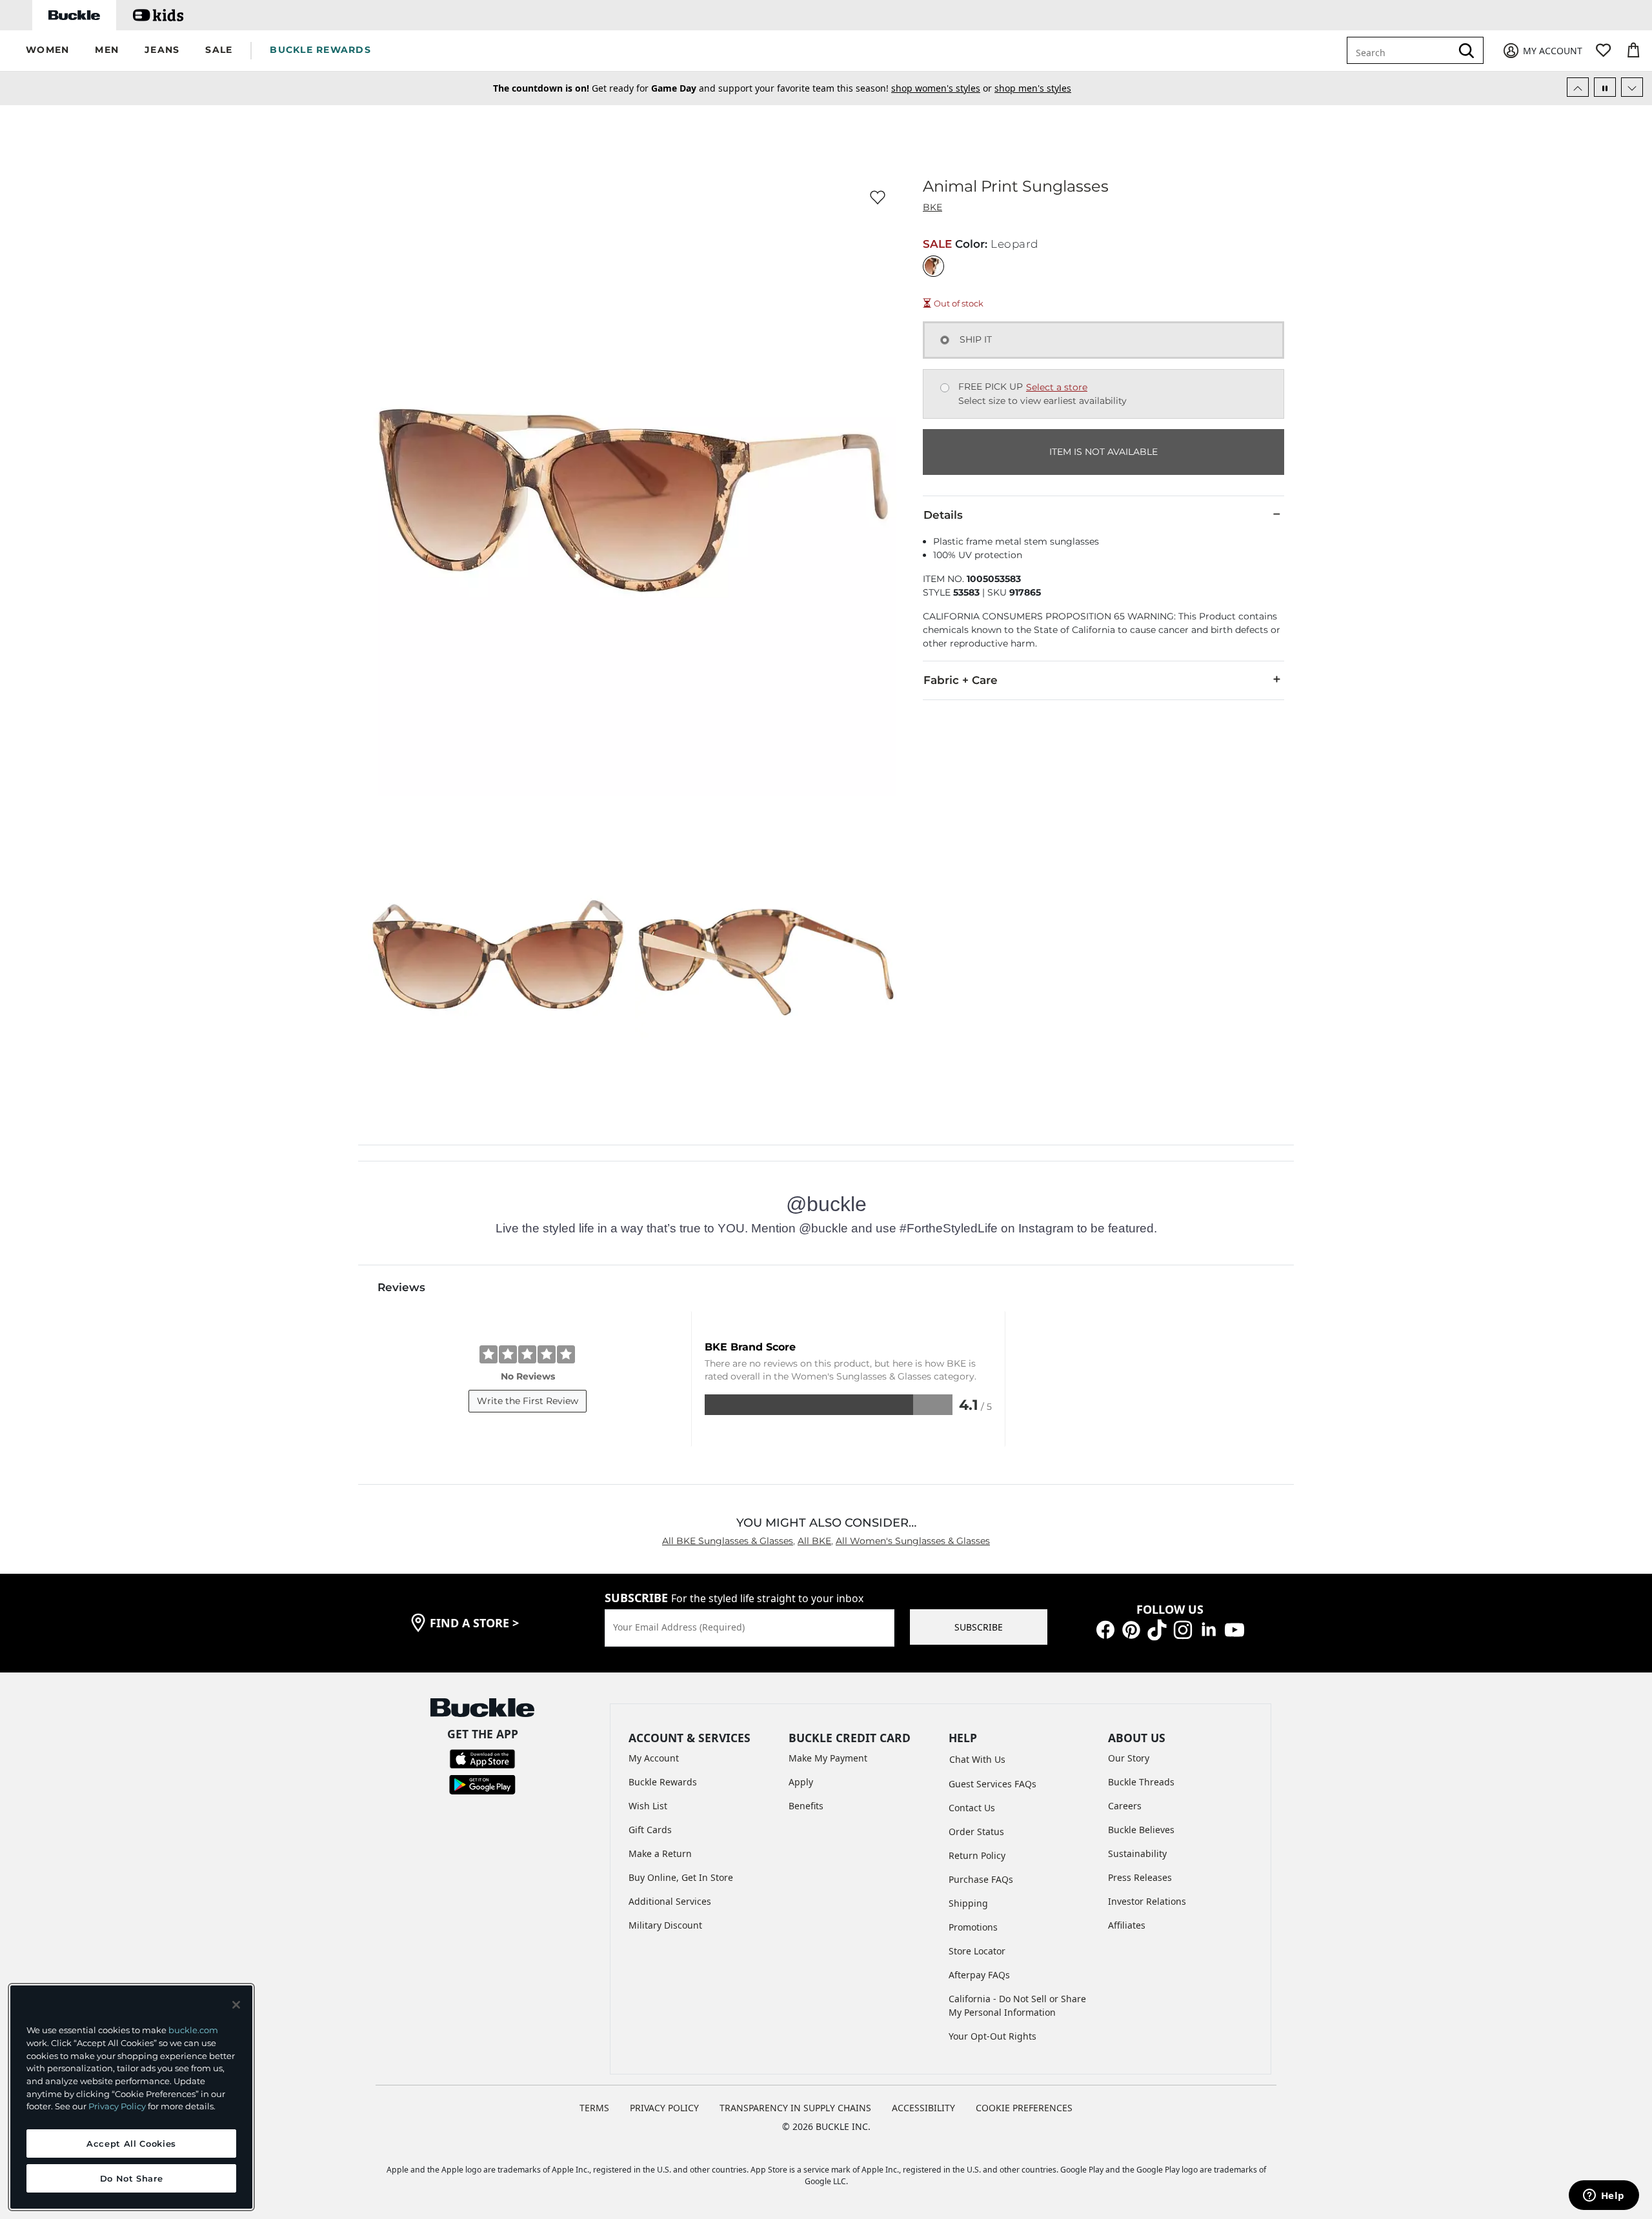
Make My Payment (828, 1758)
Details (943, 515)
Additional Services (670, 1901)
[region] (131, 2097)
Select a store (1057, 387)
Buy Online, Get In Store (681, 1877)
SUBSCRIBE (979, 1627)
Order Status (976, 1832)
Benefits (806, 1806)
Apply (801, 1782)
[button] (47, 51)
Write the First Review (528, 1401)
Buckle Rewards (663, 1782)
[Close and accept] (236, 2005)
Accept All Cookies (131, 2144)
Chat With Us (977, 1759)
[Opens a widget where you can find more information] (1604, 2196)
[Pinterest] (1131, 1629)
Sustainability (1137, 1853)
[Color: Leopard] (933, 266)
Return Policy (977, 1855)
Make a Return (660, 1853)
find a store (474, 1623)
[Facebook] (1105, 1629)
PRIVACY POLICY (664, 2108)
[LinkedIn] (1209, 1629)
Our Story (1129, 1758)
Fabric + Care (961, 680)
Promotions (973, 1927)
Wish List (648, 1806)
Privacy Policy (117, 2106)
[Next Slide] (1632, 87)
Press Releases (1140, 1877)
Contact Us (972, 1808)
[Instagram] (1183, 1629)
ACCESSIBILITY (923, 2108)
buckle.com (193, 2030)
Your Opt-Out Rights (992, 2036)
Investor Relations (1147, 1901)
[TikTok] (1157, 1629)
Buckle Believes (1141, 1830)
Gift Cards (650, 1830)
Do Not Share (132, 2178)
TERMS (594, 2108)
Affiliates (1127, 1925)
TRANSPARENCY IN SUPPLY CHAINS (795, 2108)
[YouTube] (1234, 1629)
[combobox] (1402, 50)
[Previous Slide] (1578, 87)
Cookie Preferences (1024, 2108)
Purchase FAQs (981, 1879)
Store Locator (977, 1951)
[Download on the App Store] (482, 1758)
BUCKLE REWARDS (320, 50)
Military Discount (665, 1925)
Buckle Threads (1141, 1782)
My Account (654, 1758)
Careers (1125, 1806)
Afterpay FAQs (979, 1975)
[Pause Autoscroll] (1605, 87)
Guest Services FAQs (992, 1784)
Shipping (968, 1903)
